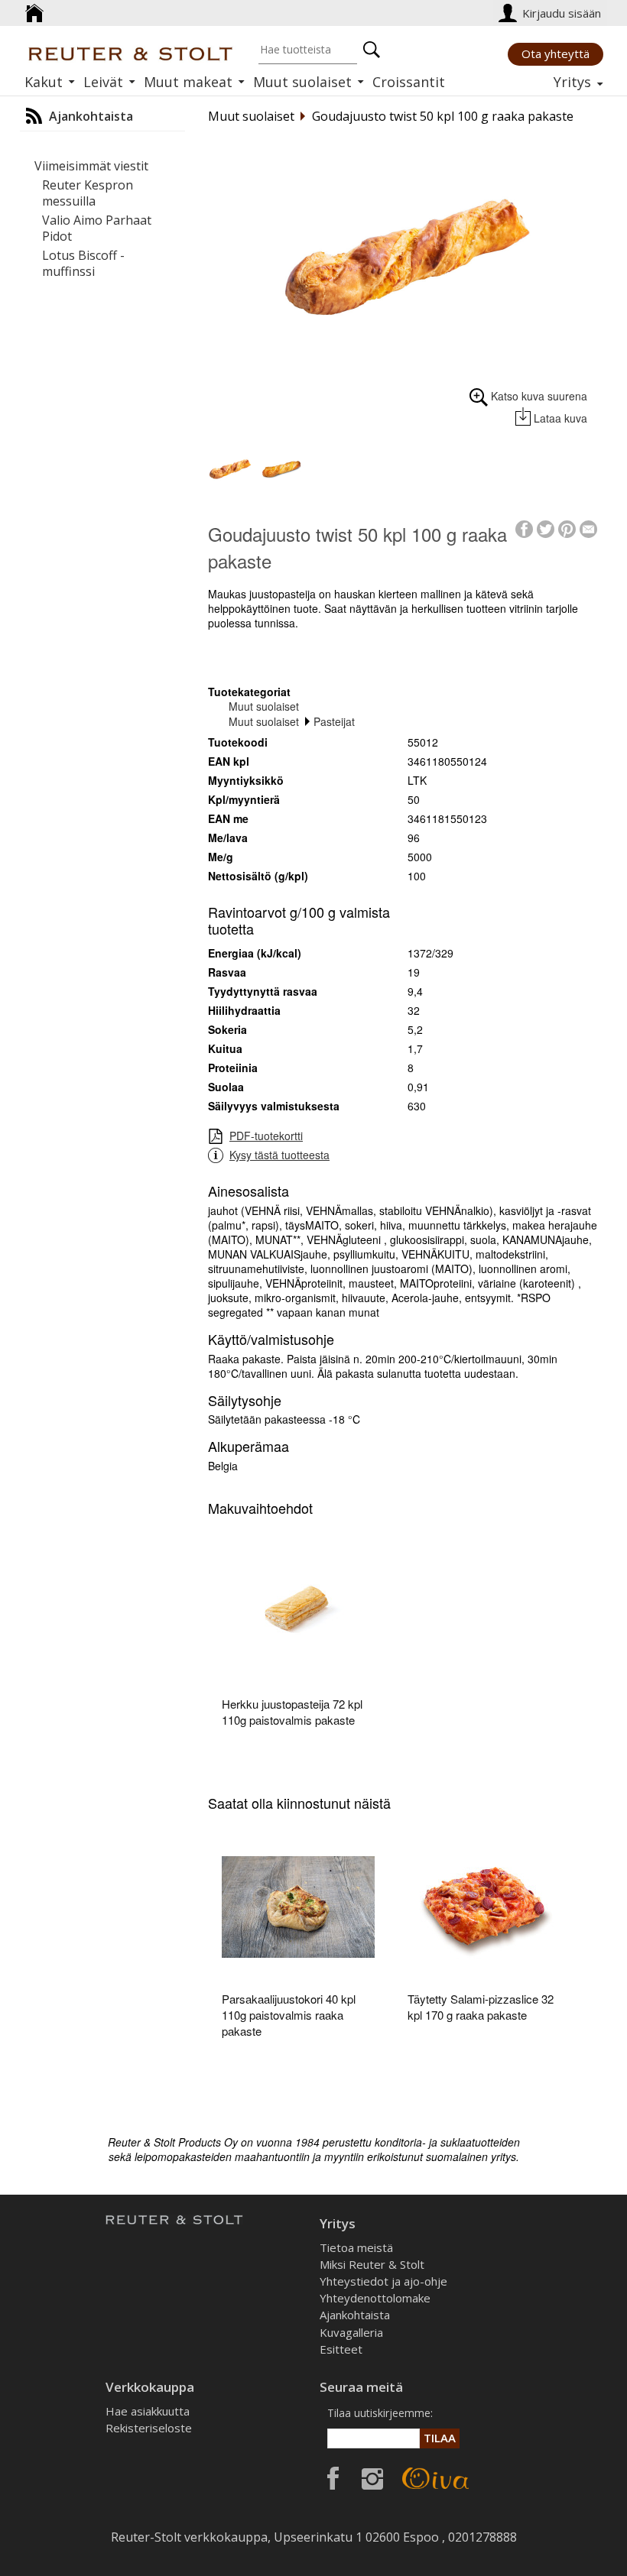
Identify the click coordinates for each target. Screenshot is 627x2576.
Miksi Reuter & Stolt (372, 2264)
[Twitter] (546, 527)
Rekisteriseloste (149, 2428)
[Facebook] (524, 527)
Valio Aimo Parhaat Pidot (97, 228)
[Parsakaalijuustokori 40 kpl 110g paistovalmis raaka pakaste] (301, 1907)
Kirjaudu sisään (563, 13)
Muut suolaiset (251, 116)
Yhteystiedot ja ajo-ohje (383, 2281)
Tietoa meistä (356, 2247)
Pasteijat (334, 721)
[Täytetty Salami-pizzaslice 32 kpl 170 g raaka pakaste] (487, 1907)
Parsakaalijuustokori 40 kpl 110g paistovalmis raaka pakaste (289, 2015)
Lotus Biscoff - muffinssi (83, 263)
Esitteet (341, 2349)
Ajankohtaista (355, 2315)
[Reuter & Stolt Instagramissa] (372, 2477)
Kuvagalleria (351, 2332)
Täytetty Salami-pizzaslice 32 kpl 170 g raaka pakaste (481, 2007)
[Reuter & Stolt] (130, 54)
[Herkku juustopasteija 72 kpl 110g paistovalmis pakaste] (301, 1612)
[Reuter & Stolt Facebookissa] (333, 2475)
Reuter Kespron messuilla (88, 193)
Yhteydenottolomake (375, 2298)
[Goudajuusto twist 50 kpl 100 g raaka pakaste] (408, 258)
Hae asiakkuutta (148, 2411)
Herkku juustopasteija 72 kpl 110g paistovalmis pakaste (292, 1712)
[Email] (588, 527)
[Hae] (371, 49)
